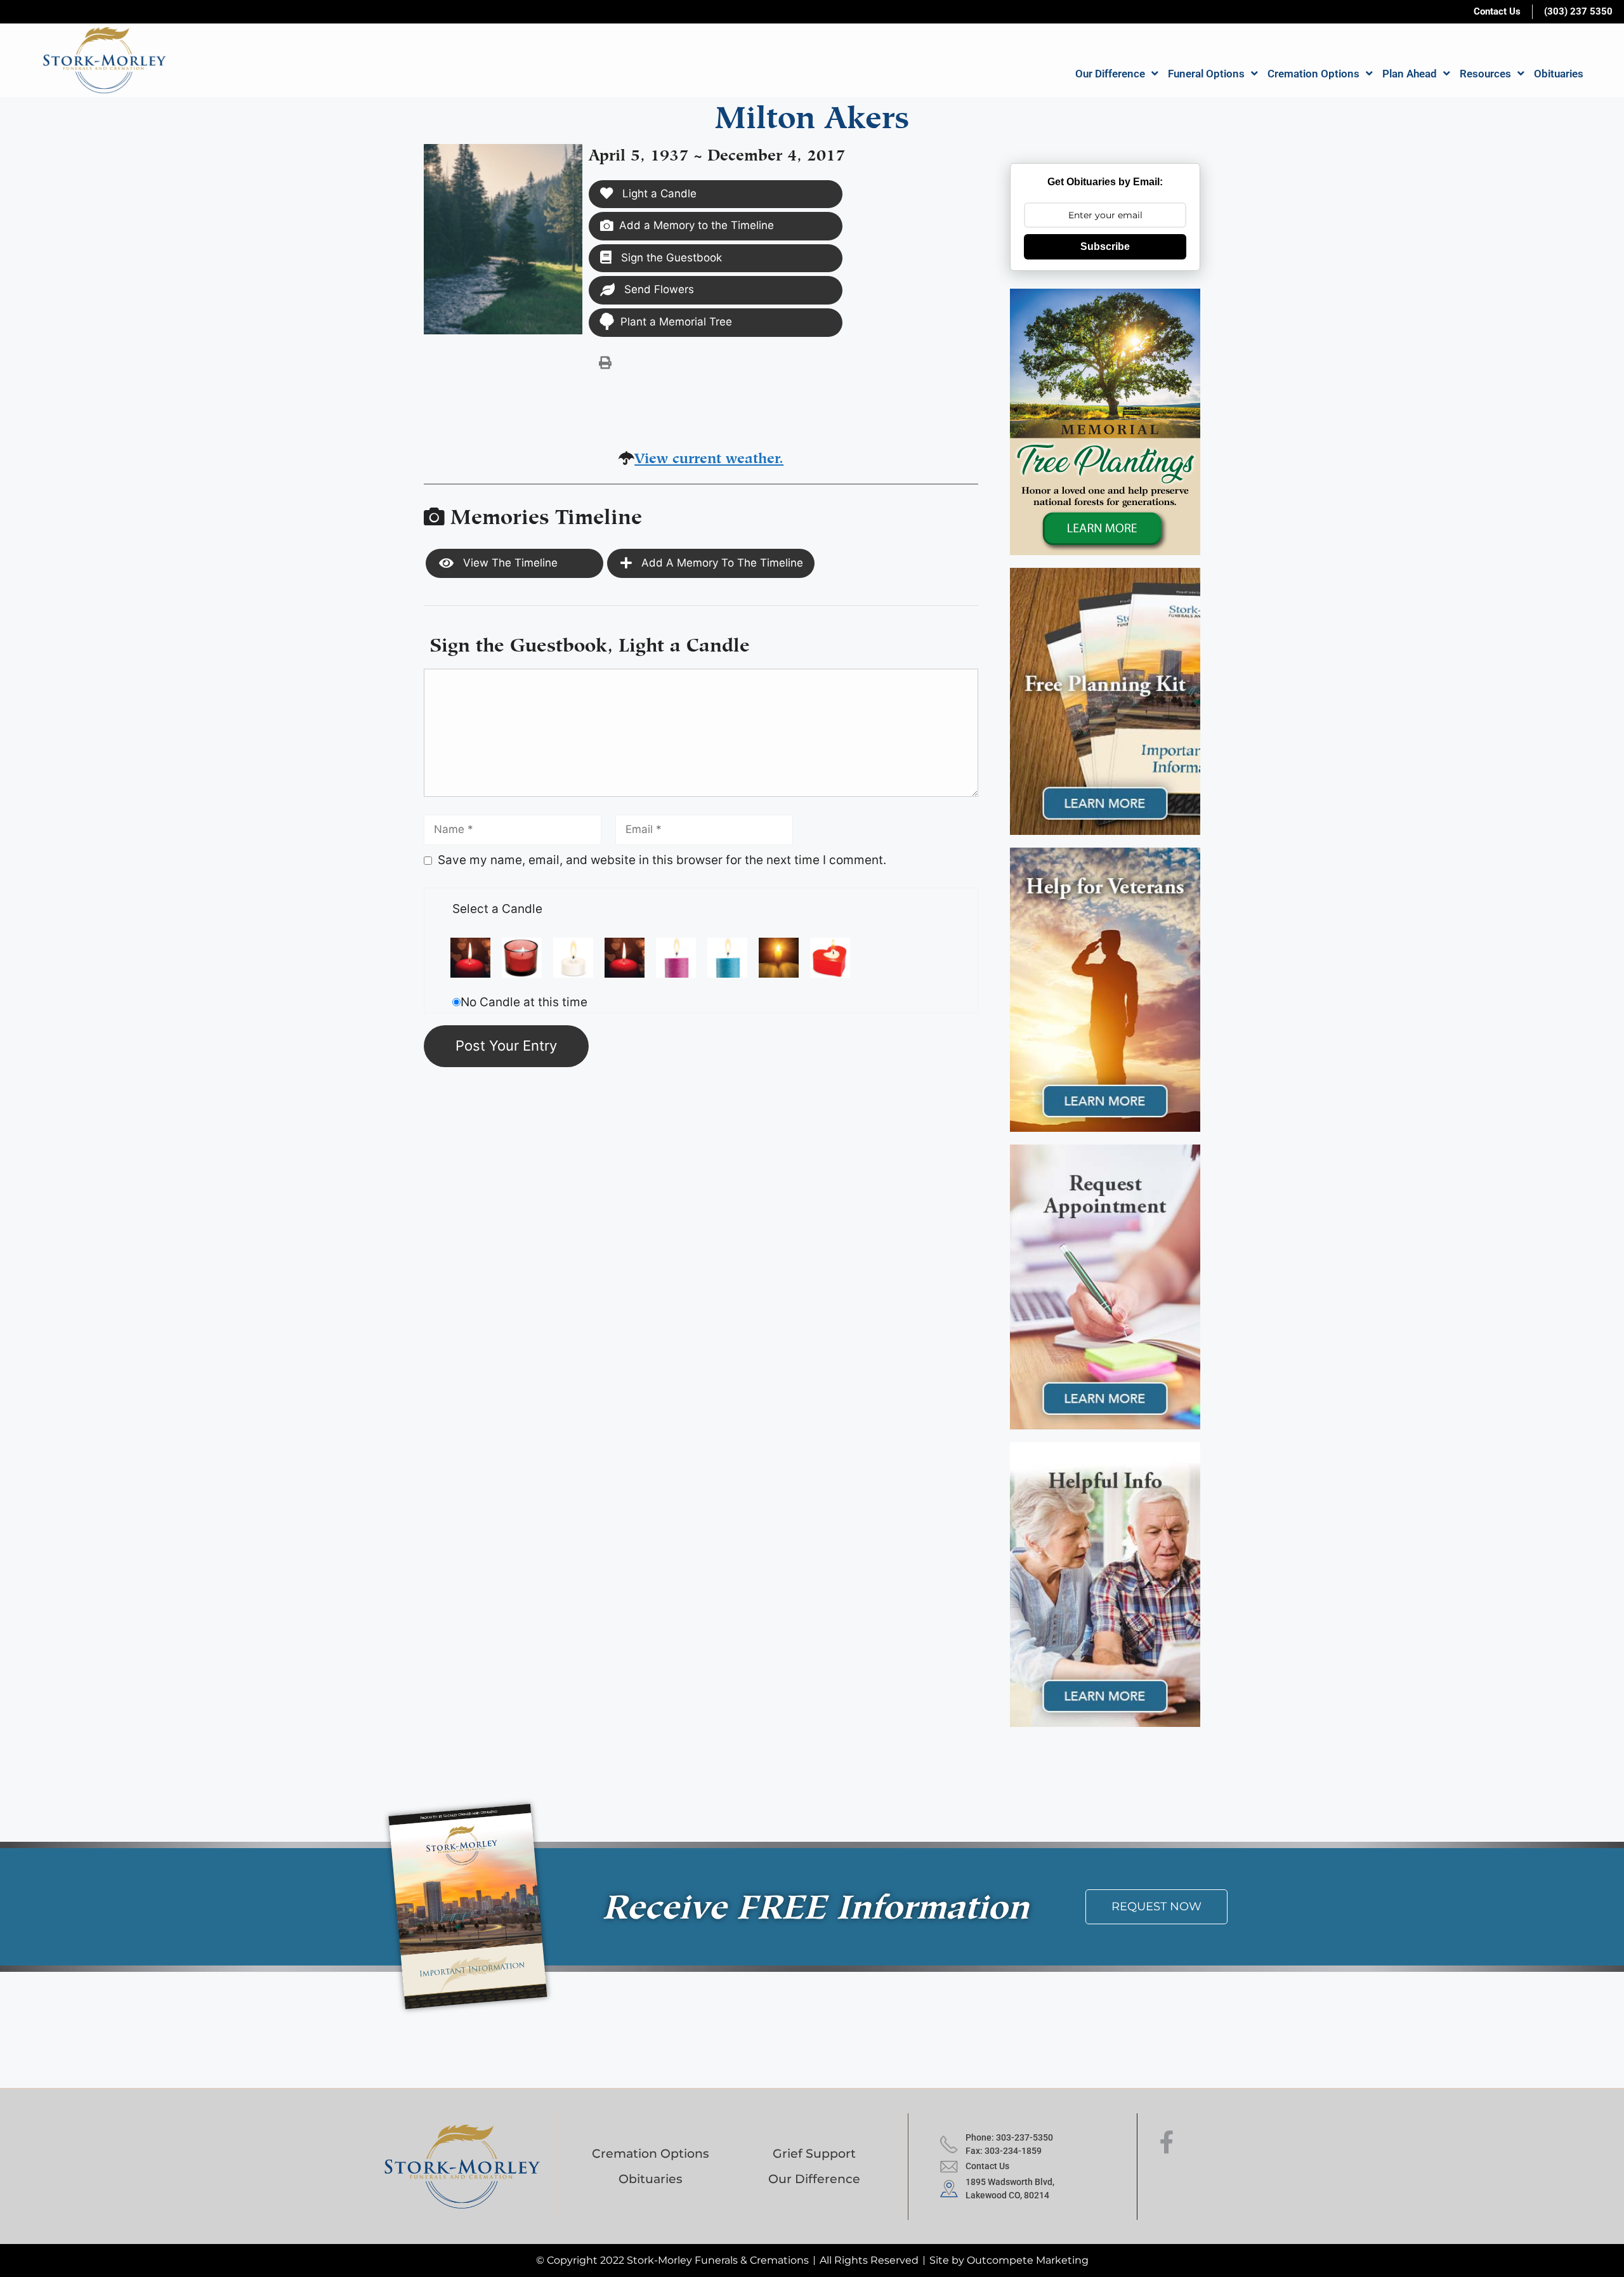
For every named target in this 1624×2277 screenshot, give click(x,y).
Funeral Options (1206, 74)
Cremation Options (1313, 74)
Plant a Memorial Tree (676, 322)
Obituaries (1559, 74)
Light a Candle (658, 194)
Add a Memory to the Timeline (697, 225)
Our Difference (1110, 74)
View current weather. (709, 456)
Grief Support (814, 2154)
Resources (1485, 74)
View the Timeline (509, 563)
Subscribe (1105, 246)
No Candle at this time (524, 1002)
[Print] (605, 362)
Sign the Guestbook (670, 258)
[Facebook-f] (1167, 2142)
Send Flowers (658, 289)
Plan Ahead (1410, 74)
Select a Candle (497, 909)
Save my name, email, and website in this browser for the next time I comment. (662, 860)
